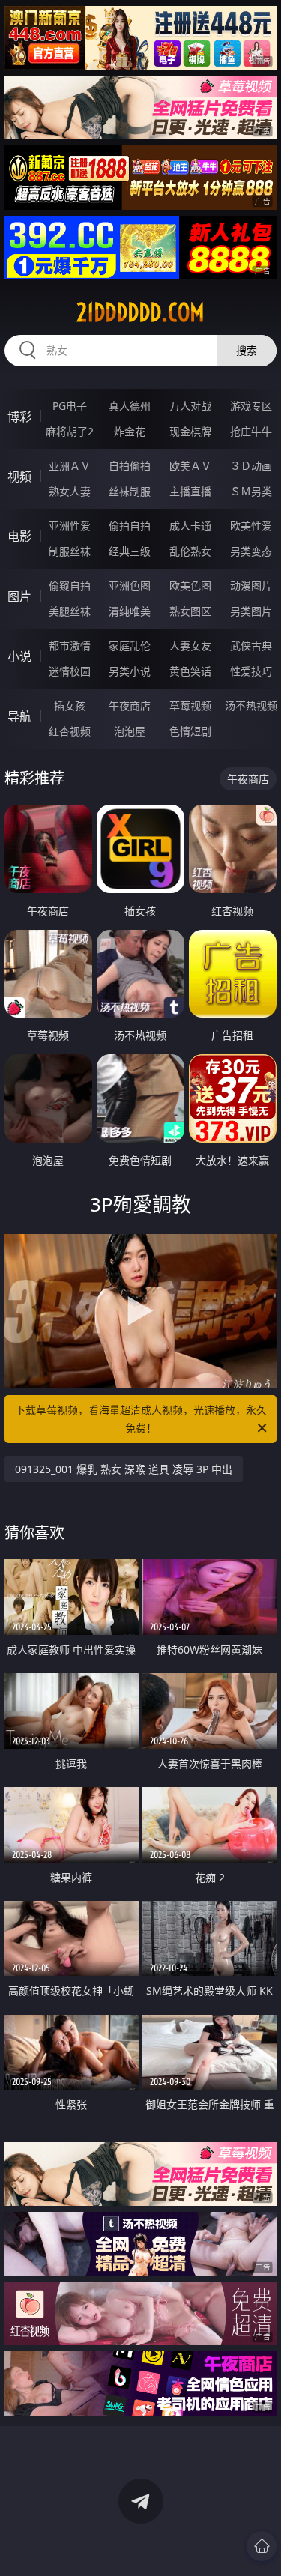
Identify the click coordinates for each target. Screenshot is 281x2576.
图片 (19, 596)
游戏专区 (251, 406)
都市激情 (70, 645)
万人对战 (190, 406)
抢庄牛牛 (251, 431)
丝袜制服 (130, 491)
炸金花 (130, 431)
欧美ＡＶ (190, 466)
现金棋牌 (190, 431)
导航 (19, 716)
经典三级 (130, 551)
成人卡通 (190, 526)
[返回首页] (262, 2546)
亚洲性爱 (70, 526)
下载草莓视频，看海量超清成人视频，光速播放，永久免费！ (141, 1419)
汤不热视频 (251, 705)
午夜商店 (130, 705)
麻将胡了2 (70, 431)
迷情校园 (70, 671)
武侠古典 (251, 645)
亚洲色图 (130, 586)
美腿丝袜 (70, 611)
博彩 (19, 417)
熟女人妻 (70, 491)
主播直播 (190, 491)
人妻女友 (190, 645)
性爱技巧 (251, 671)
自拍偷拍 (130, 466)
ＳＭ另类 (251, 491)
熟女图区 (190, 611)
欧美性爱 (251, 526)
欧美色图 (190, 586)
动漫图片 (251, 586)
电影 (19, 536)
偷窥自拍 (70, 586)
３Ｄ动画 (251, 466)
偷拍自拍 (130, 526)
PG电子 (70, 406)
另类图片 (251, 611)
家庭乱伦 (130, 645)
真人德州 (130, 406)
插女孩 (70, 705)
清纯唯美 (130, 611)
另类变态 (251, 551)
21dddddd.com (140, 312)
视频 (19, 477)
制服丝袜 (70, 551)
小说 (19, 656)
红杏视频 (70, 731)
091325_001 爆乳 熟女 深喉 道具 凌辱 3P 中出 (124, 1469)
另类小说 (130, 671)
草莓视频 (190, 705)
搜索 (247, 350)
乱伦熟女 (190, 551)
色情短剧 (190, 731)
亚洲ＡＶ (70, 466)
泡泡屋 (130, 731)
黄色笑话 (190, 671)
